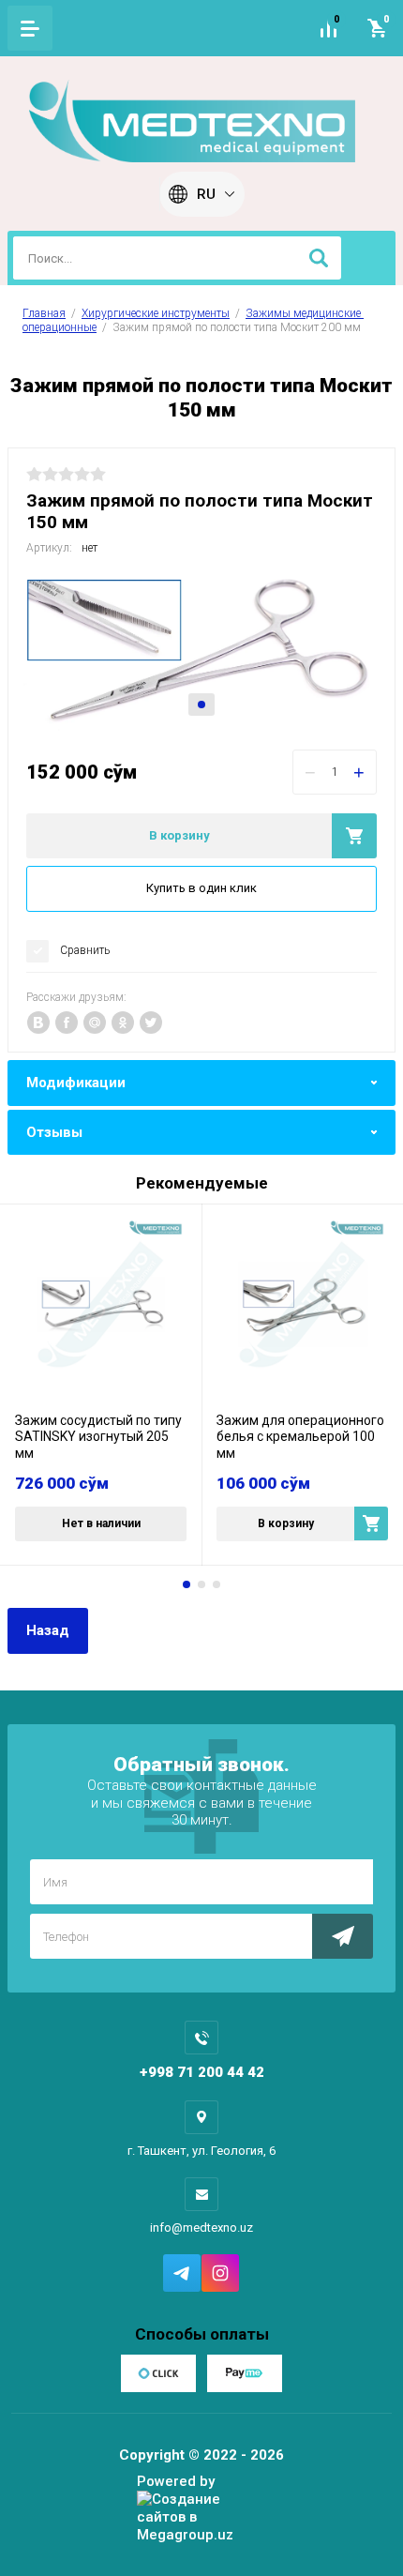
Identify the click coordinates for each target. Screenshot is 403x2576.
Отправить (343, 1936)
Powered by (176, 2481)
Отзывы (54, 1132)
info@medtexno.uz (201, 2227)
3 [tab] (216, 1584)
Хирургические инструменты (156, 313)
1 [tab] (201, 705)
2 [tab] (201, 1584)
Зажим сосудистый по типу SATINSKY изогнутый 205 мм (98, 1437)
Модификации (76, 1083)
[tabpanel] (201, 650)
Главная (44, 313)
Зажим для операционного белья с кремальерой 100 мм (300, 1437)
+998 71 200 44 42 (202, 2072)
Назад (48, 1630)
